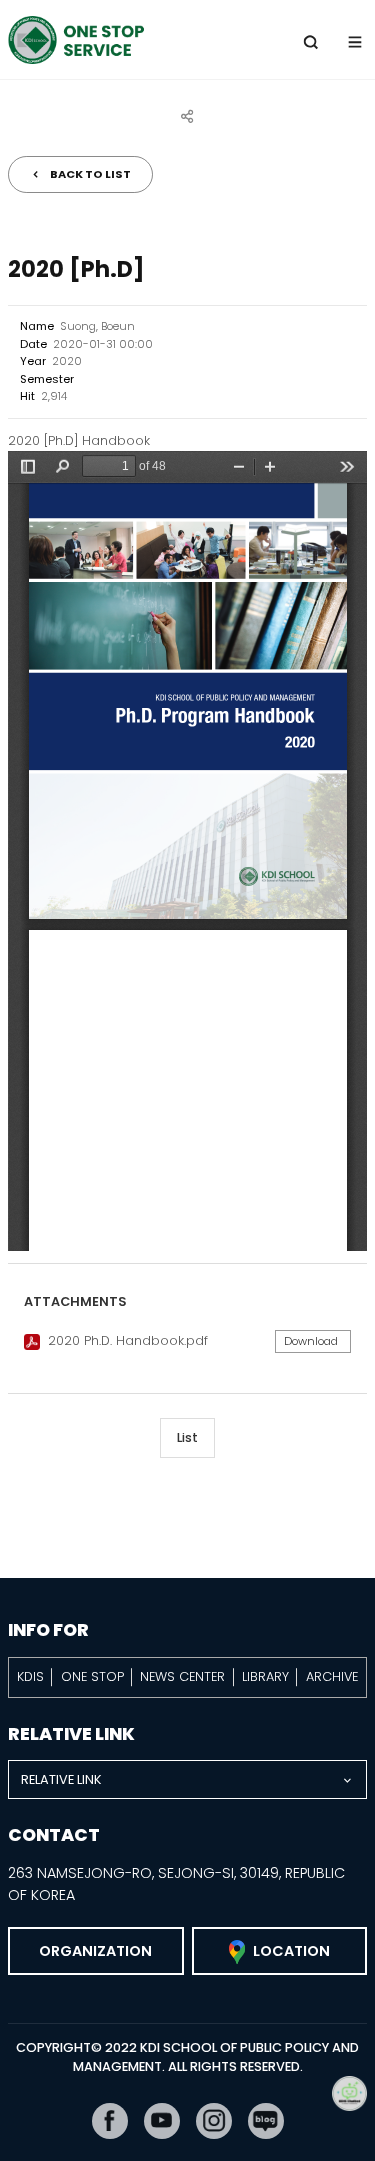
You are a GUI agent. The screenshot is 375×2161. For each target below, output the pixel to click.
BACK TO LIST (90, 174)
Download (311, 1341)
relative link (61, 1779)
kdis (30, 1676)
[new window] (110, 2121)
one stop (92, 1676)
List (187, 1437)
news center (182, 1676)
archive (332, 1676)
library (265, 1676)
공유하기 (188, 116)
